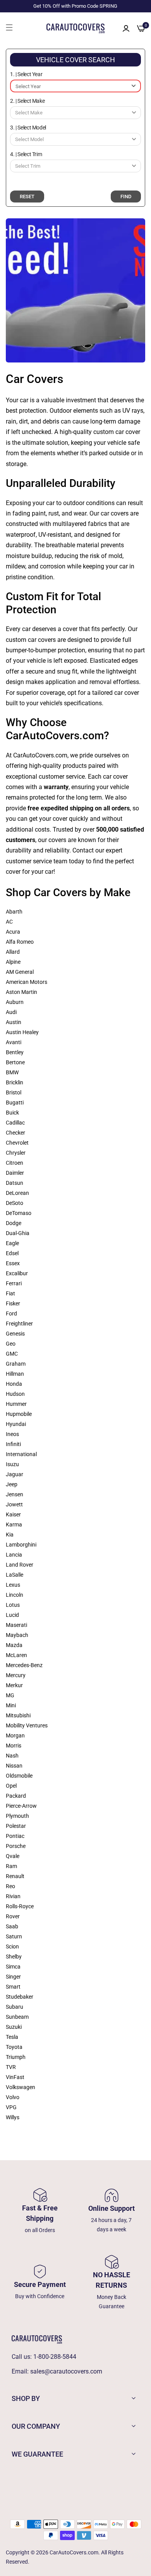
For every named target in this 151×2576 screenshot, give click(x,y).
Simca (13, 1967)
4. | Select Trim (26, 154)
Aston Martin (21, 992)
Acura (13, 932)
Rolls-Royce (20, 1906)
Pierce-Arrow (21, 1806)
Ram (11, 1866)
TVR (11, 2067)
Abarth (14, 912)
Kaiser (13, 1514)
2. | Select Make (27, 101)
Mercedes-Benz (24, 1665)
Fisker (13, 1303)
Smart (13, 1987)
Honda (14, 1384)
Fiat (10, 1293)
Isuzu (12, 1464)
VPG (11, 2107)
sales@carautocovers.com (66, 2371)
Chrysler (16, 1153)
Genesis (15, 1334)
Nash (12, 1756)
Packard (16, 1796)
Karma (14, 1525)
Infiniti (13, 1444)
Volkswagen (21, 2087)
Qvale (13, 1856)
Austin (14, 1022)
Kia (10, 1535)
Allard (13, 952)
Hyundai (16, 1424)
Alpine (13, 962)
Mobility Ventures (27, 1725)
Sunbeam (17, 2017)
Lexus (13, 1585)
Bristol (14, 1092)
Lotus (13, 1605)
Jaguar (15, 1474)
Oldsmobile (19, 1776)
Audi (11, 1012)
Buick (12, 1113)
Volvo (13, 2097)
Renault (15, 1876)
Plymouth (17, 1816)
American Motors (27, 982)
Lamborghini (21, 1545)
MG (10, 1695)
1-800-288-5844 (55, 2357)
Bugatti (15, 1103)
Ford (11, 1314)
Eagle (12, 1243)
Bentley (15, 1052)
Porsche (16, 1846)
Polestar (16, 1826)
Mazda (14, 1645)
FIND (126, 197)
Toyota (14, 2047)
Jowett (14, 1504)
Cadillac (15, 1123)
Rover (13, 1916)
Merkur (14, 1685)
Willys (13, 2117)
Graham (16, 1364)
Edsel (12, 1253)
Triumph (16, 2057)
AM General (20, 972)
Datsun (15, 1183)
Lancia (14, 1555)
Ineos (12, 1434)
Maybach (17, 1635)
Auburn (15, 1002)
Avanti (14, 1042)
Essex (13, 1263)
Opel (11, 1786)
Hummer (16, 1404)
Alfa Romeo (20, 942)
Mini (11, 1705)
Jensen (15, 1494)
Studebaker (20, 1997)
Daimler (15, 1173)
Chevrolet (17, 1143)
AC (9, 922)
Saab (12, 1926)
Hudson (15, 1394)
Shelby (14, 1957)
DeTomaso (19, 1213)
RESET (27, 197)
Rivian (13, 1896)
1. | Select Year (26, 74)
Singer (13, 1977)
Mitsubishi (18, 1715)
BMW (12, 1072)
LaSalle (15, 1575)
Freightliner (19, 1324)
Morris (14, 1746)
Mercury (16, 1675)
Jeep (12, 1484)
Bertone (15, 1062)
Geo (11, 1344)
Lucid (12, 1615)
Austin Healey (22, 1032)
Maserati (16, 1625)
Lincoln (15, 1595)
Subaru (15, 2007)
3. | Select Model (28, 128)
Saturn (14, 1936)
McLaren (16, 1655)
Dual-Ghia (18, 1233)
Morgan (15, 1735)
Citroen (15, 1163)
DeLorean (17, 1193)
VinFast (15, 2077)
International (21, 1454)
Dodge (14, 1223)
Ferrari (14, 1283)
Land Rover (20, 1565)
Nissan (14, 1766)
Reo (10, 1886)
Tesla (12, 2037)
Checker (15, 1133)
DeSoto (15, 1203)
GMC (12, 1354)
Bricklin (15, 1082)
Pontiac (15, 1836)
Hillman (15, 1374)
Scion (12, 1946)
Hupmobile (19, 1414)
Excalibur (17, 1273)
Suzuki (14, 2027)
